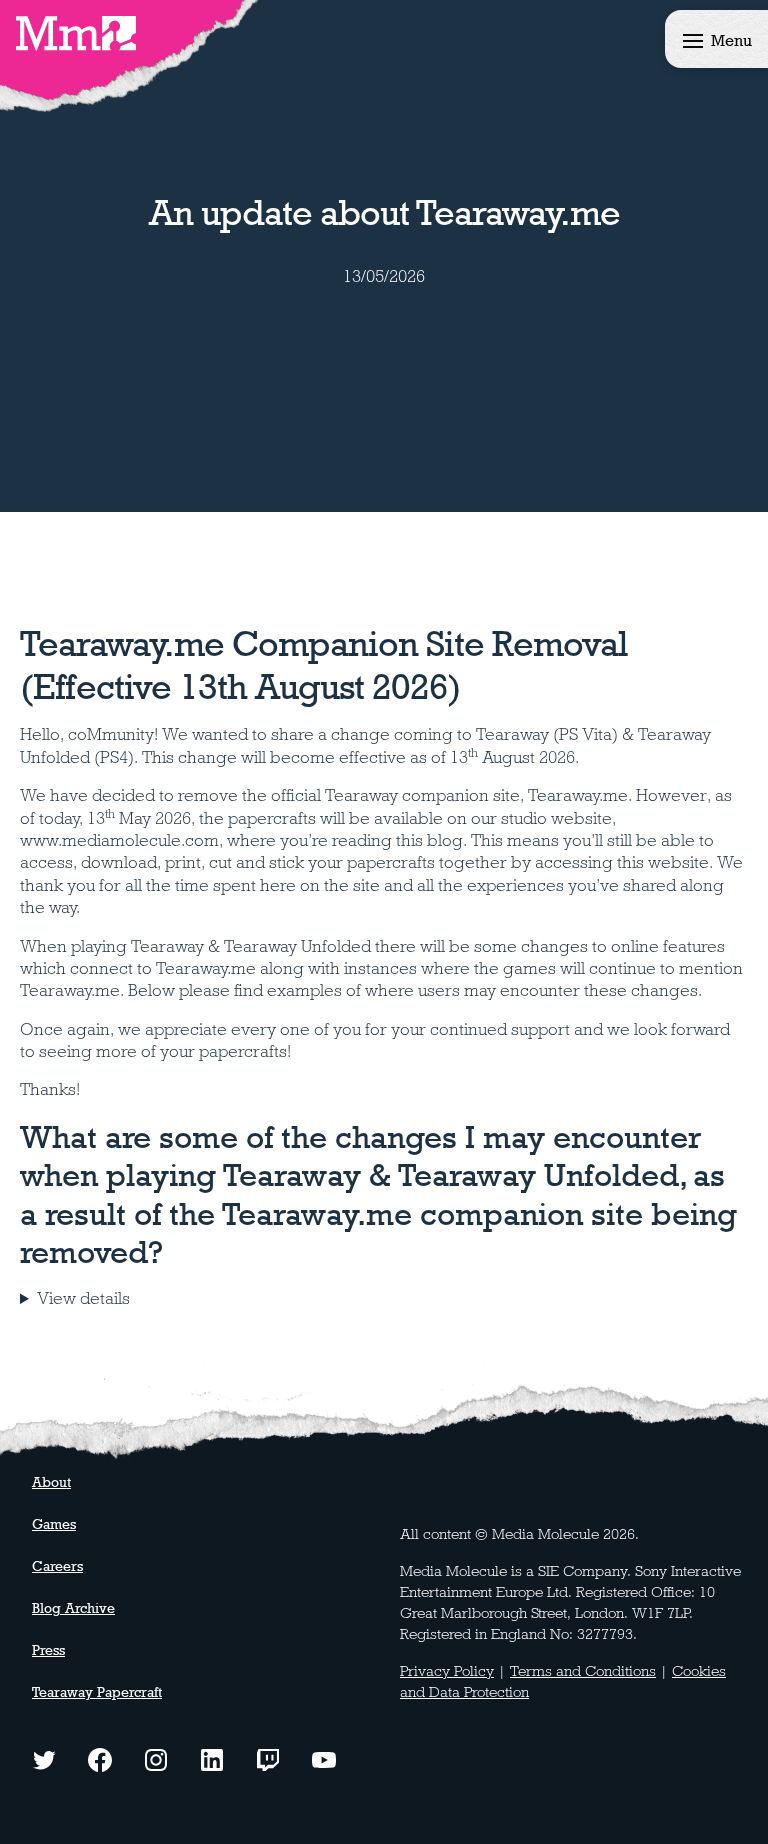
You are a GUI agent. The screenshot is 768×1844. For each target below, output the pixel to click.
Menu (731, 40)
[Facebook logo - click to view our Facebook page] (100, 1758)
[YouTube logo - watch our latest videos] (324, 1758)
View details (83, 1298)
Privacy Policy (447, 1671)
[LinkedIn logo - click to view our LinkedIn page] (212, 1758)
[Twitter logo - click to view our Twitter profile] (44, 1758)
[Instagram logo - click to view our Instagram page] (156, 1758)
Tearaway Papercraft (97, 1692)
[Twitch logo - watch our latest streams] (268, 1758)
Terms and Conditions (583, 1671)
